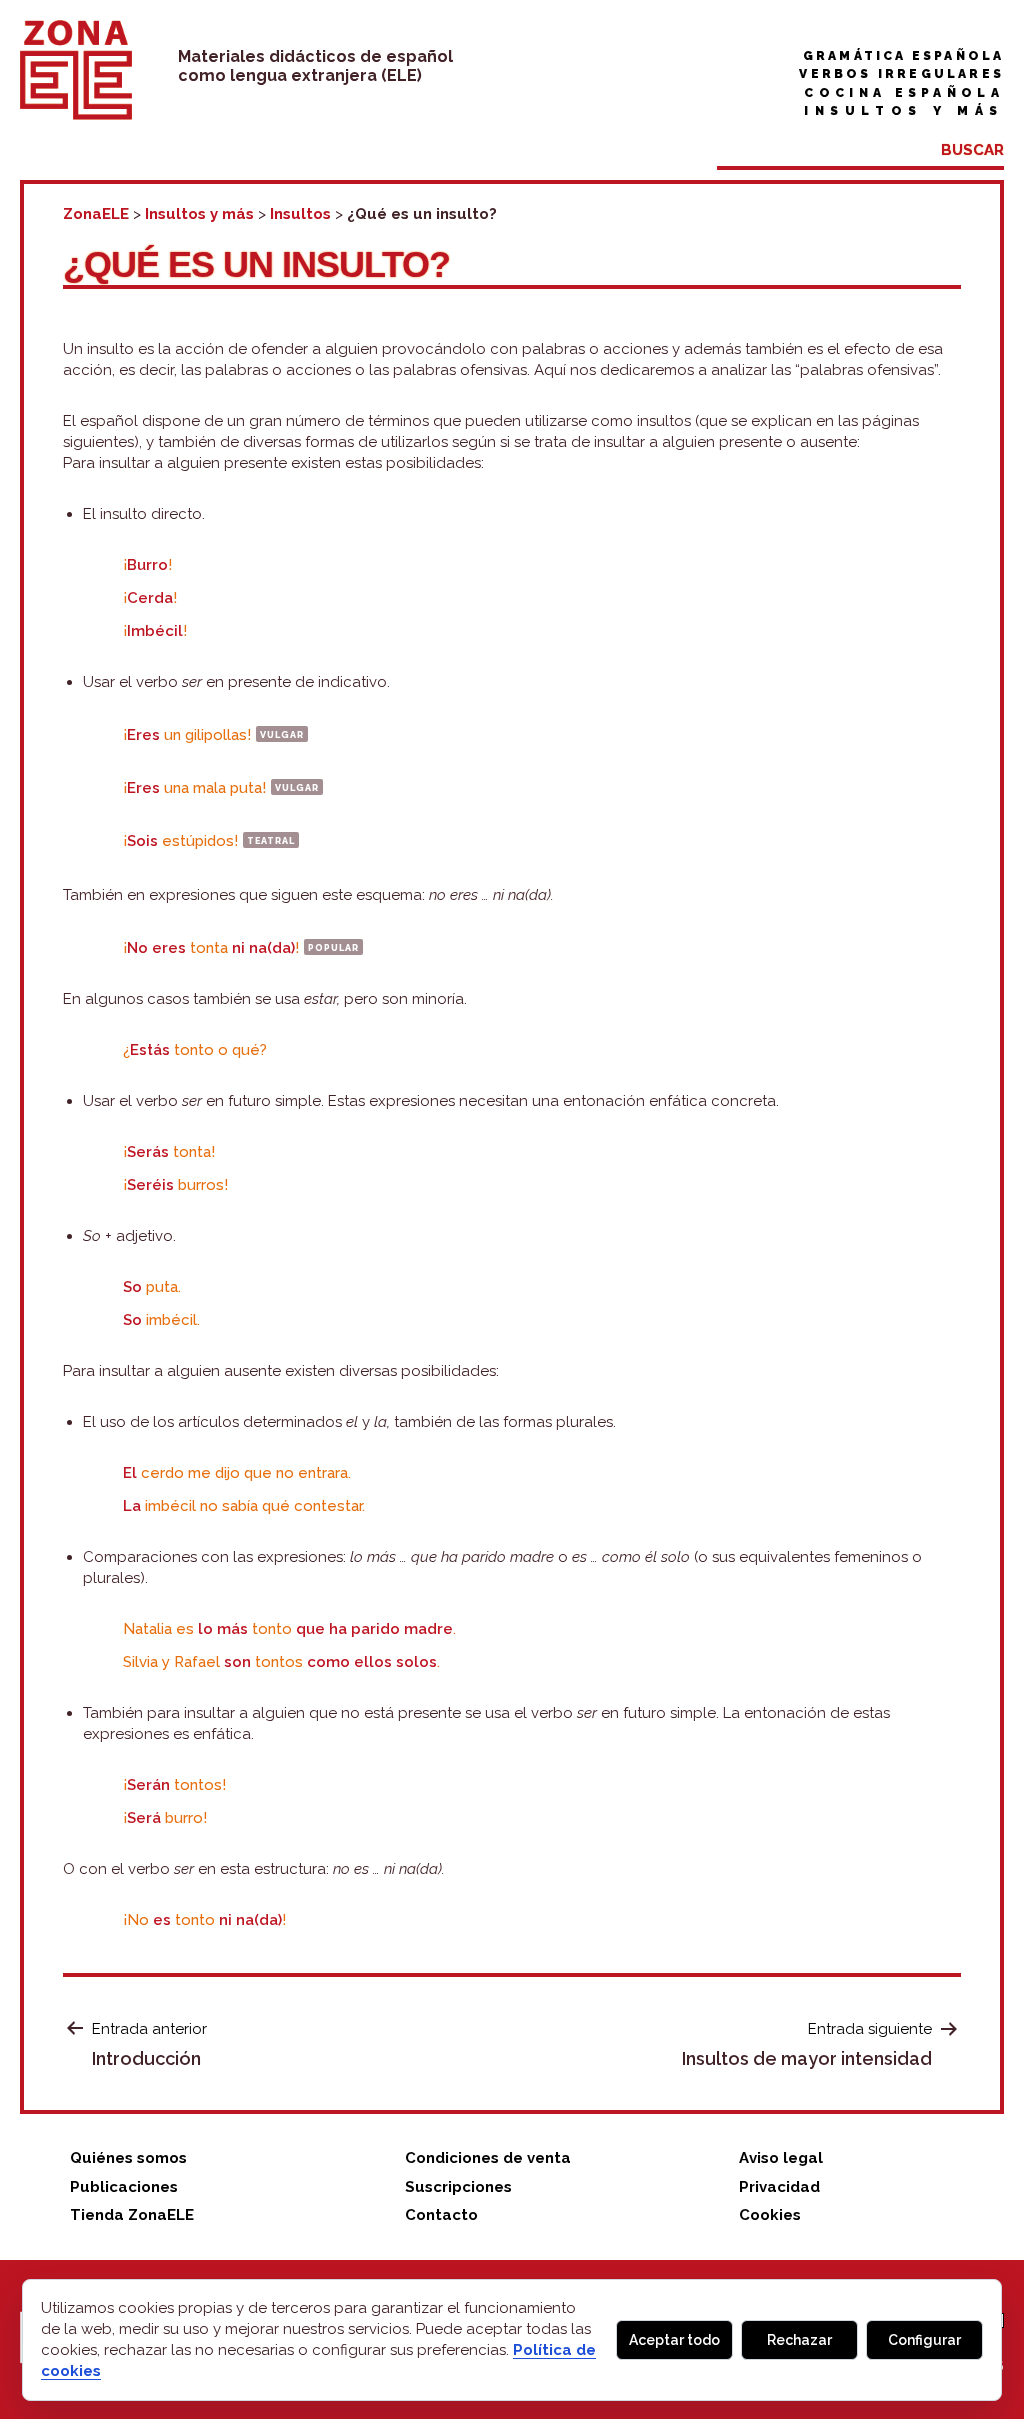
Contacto (441, 2215)
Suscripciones (458, 2187)
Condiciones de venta (488, 2158)
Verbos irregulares (901, 74)
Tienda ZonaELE (132, 2215)
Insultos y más (904, 111)
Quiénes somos (128, 2158)
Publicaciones (124, 2187)
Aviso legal (781, 2158)
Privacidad (779, 2187)
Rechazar (799, 2340)
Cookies (770, 2215)
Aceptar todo (674, 2340)
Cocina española (904, 93)
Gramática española (903, 56)
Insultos (300, 214)
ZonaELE (96, 214)
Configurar (924, 2340)
